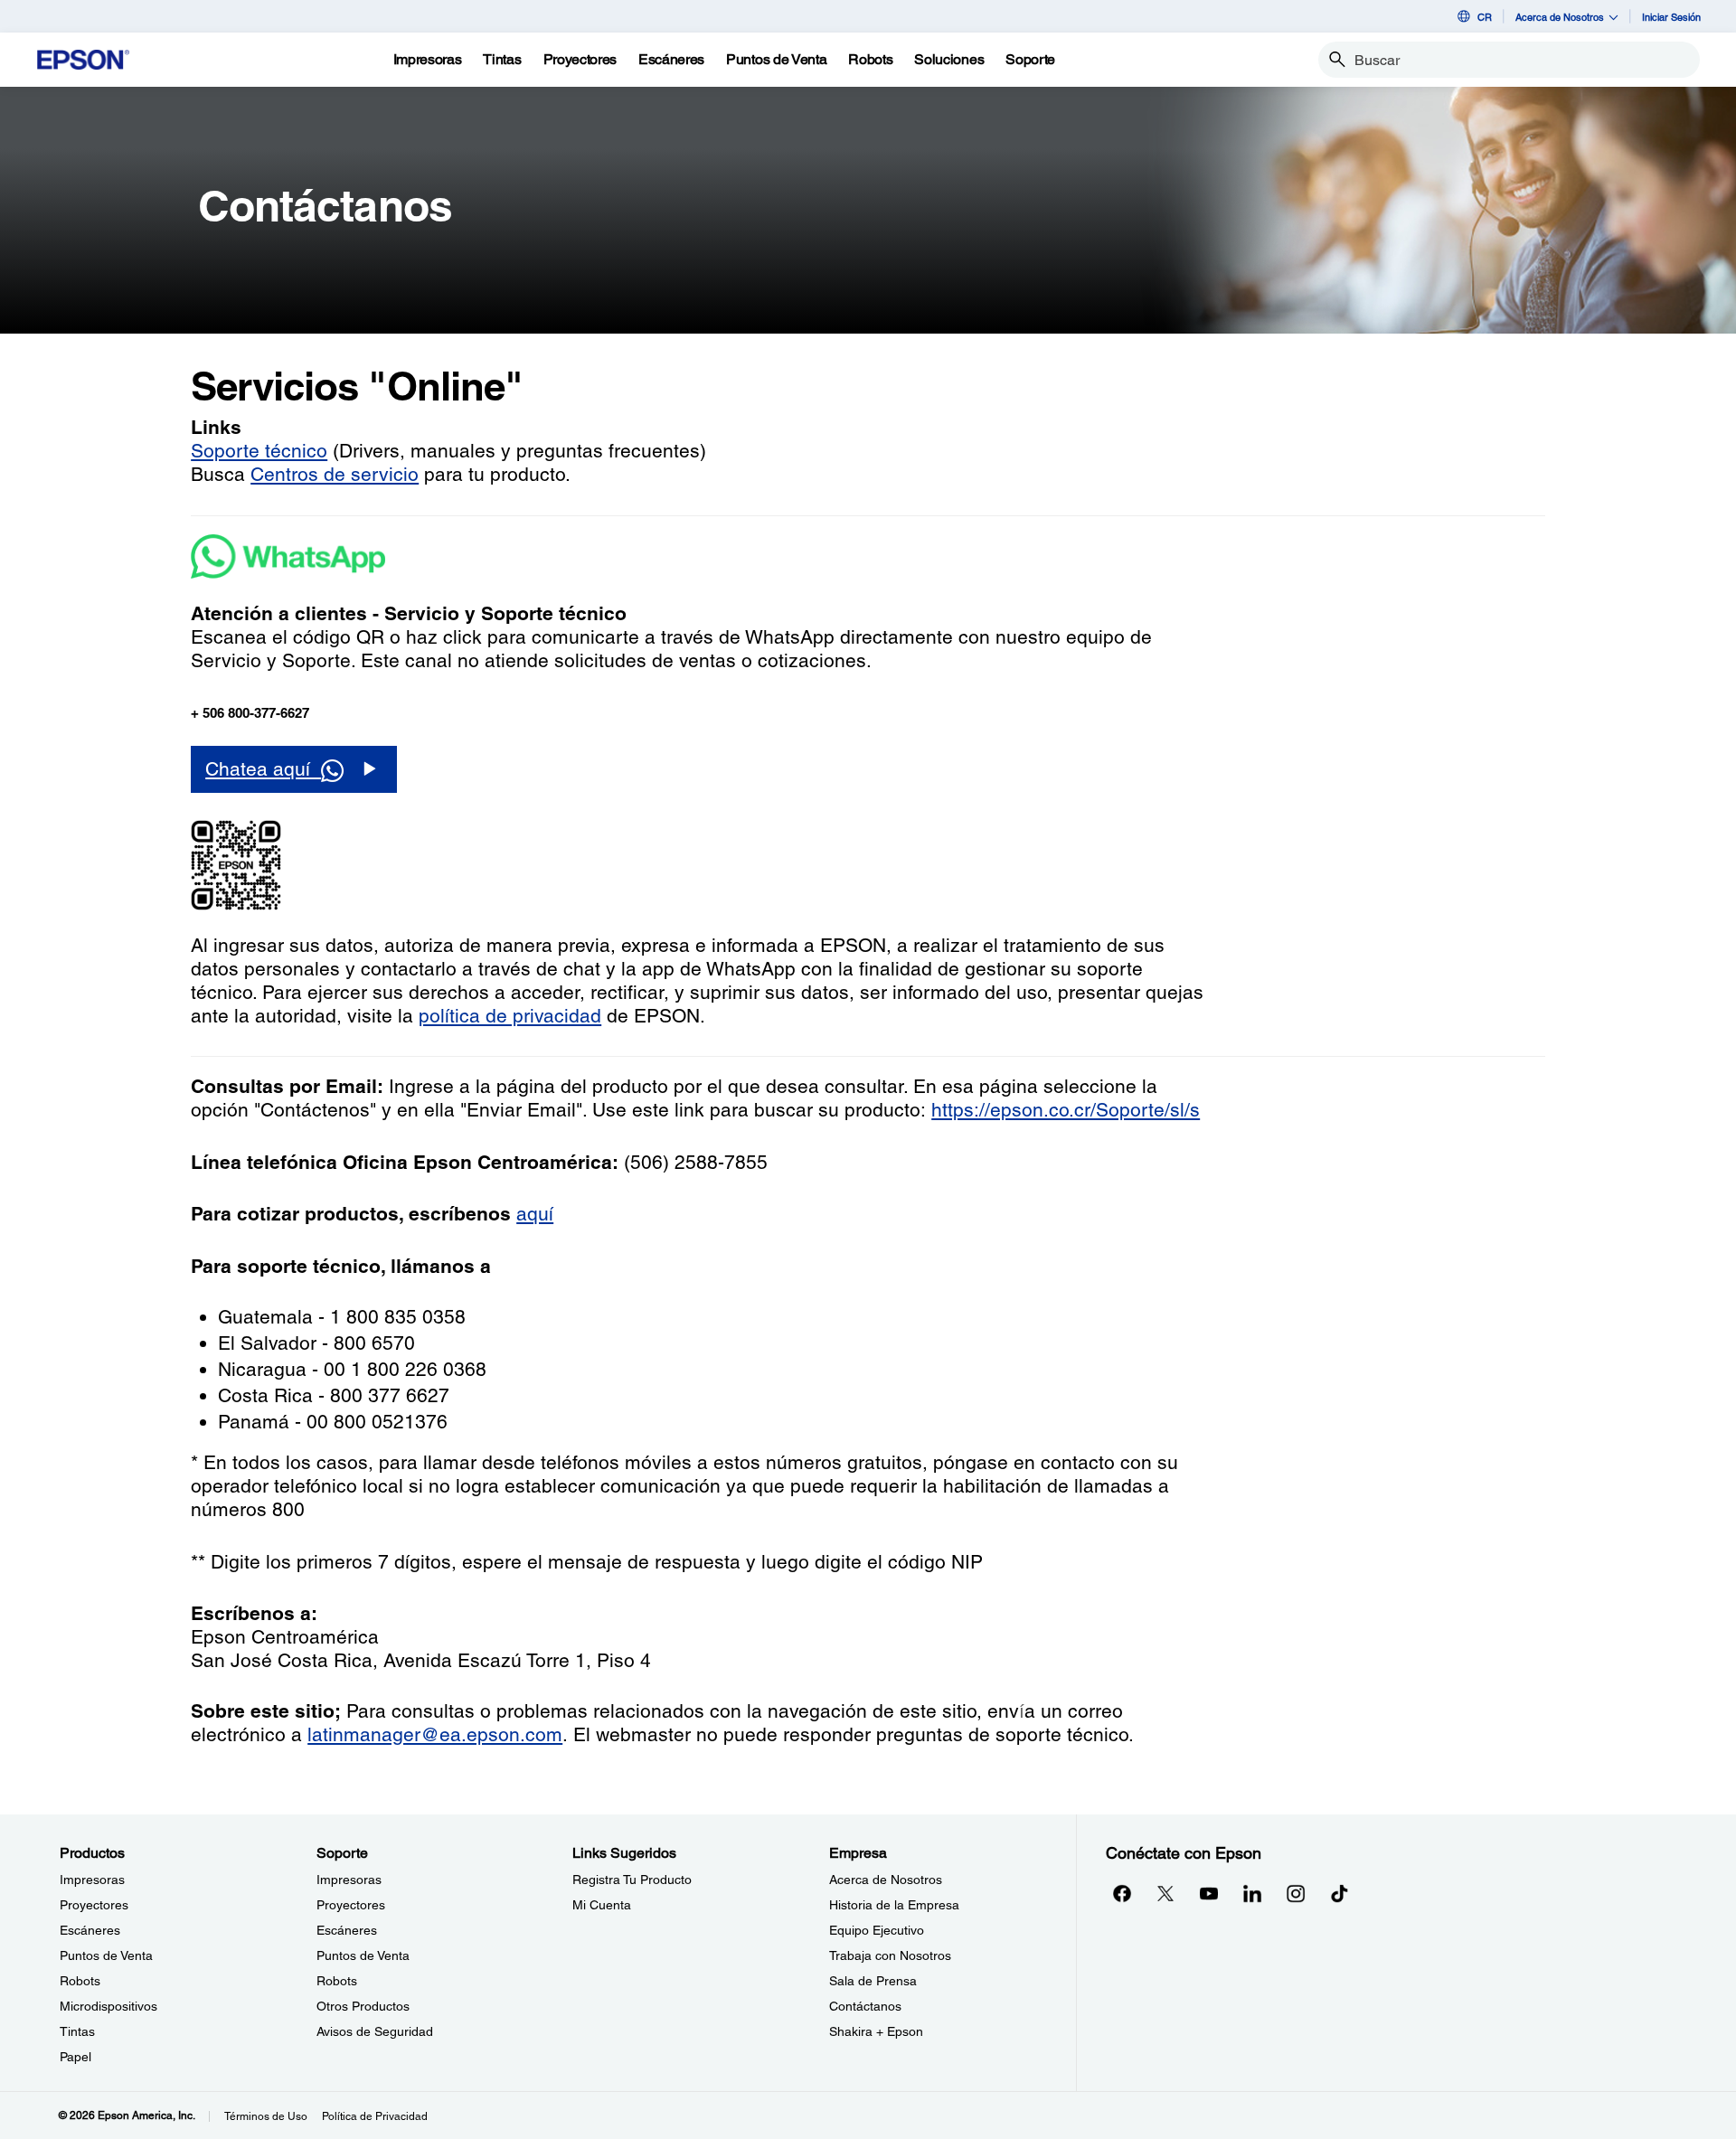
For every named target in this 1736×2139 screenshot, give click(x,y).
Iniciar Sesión (1671, 17)
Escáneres (90, 1930)
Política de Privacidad (375, 2116)
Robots (80, 1981)
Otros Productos (363, 2006)
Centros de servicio (335, 474)
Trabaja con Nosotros (890, 1955)
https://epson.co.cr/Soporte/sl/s (1066, 1110)
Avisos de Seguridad (375, 2031)
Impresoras (92, 1880)
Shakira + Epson (876, 2031)
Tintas (77, 2031)
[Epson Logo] (83, 60)
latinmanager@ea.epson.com (435, 1734)
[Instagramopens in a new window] (1296, 1893)
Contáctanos (865, 2006)
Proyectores (94, 1905)
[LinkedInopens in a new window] (1252, 1893)
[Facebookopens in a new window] (1122, 1893)
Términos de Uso (266, 2116)
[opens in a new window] (1339, 1893)
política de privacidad (510, 1016)
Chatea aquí (263, 769)
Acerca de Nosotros (886, 1880)
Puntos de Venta (106, 1955)
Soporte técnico (259, 451)
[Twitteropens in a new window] (1165, 1893)
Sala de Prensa (873, 1981)
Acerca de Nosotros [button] (1560, 17)
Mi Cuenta (602, 1905)
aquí (535, 1214)
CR (1485, 17)
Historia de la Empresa (894, 1905)
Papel (75, 2057)
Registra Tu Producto (632, 1880)
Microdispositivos (108, 2006)
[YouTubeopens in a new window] (1209, 1893)
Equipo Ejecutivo (877, 1930)
